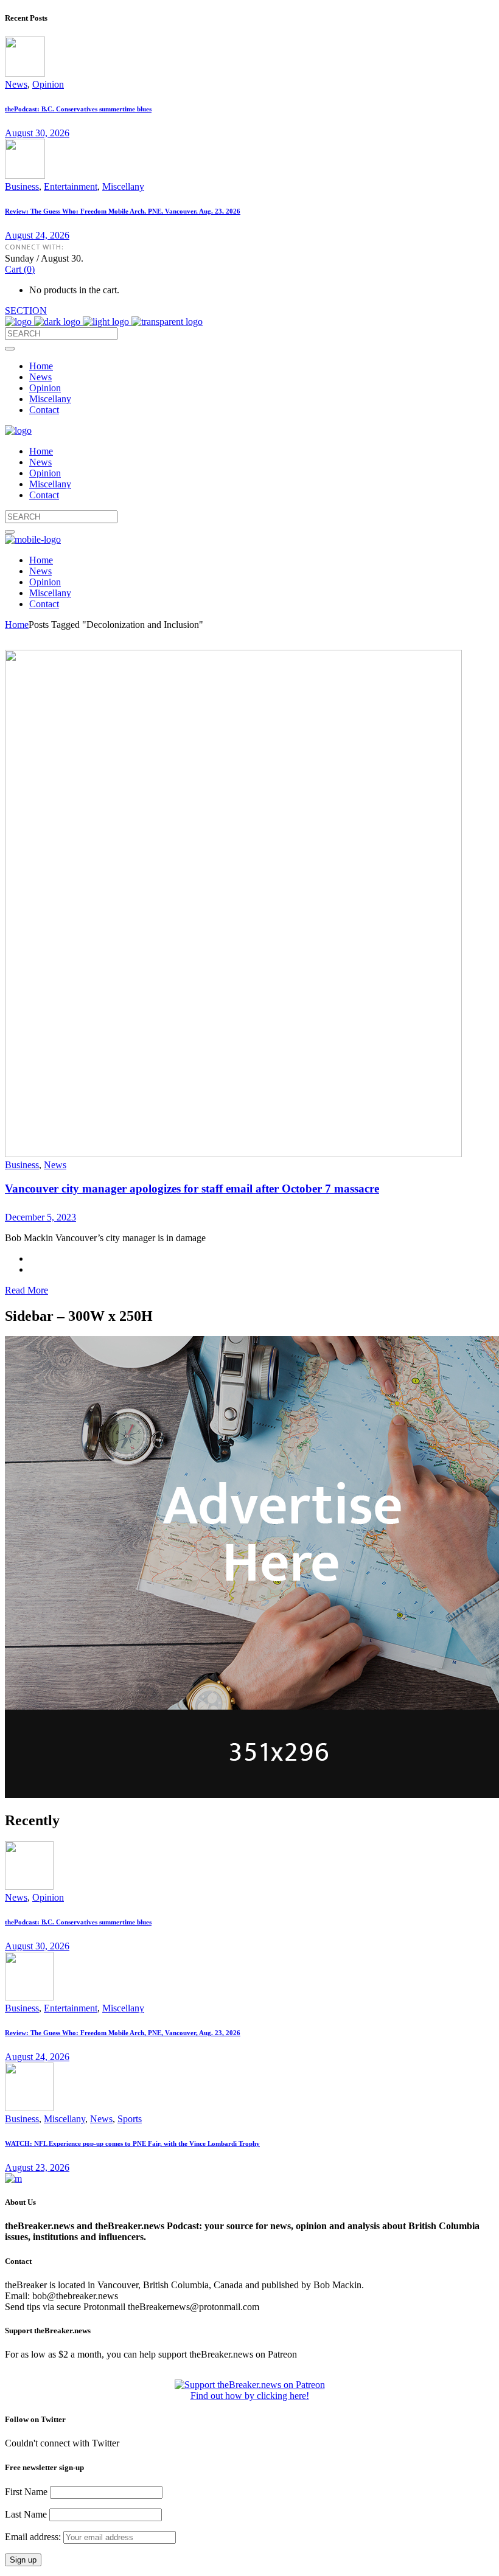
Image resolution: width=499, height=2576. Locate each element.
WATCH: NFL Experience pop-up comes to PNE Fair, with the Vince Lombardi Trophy (132, 2143)
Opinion (48, 84)
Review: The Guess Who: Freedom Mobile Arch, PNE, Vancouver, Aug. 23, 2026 (123, 211)
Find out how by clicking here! (250, 2396)
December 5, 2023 (40, 1217)
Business (22, 186)
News (16, 84)
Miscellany (123, 186)
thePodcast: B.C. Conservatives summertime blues (78, 109)
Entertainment (71, 186)
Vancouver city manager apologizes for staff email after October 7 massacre (192, 1189)
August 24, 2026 (37, 235)
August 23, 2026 (37, 2167)
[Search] (10, 349)
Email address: (34, 2537)
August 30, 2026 (37, 133)
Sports (130, 2119)
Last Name (26, 2514)
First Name (26, 2492)
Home (17, 625)
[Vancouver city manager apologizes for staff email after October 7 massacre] (233, 1154)
